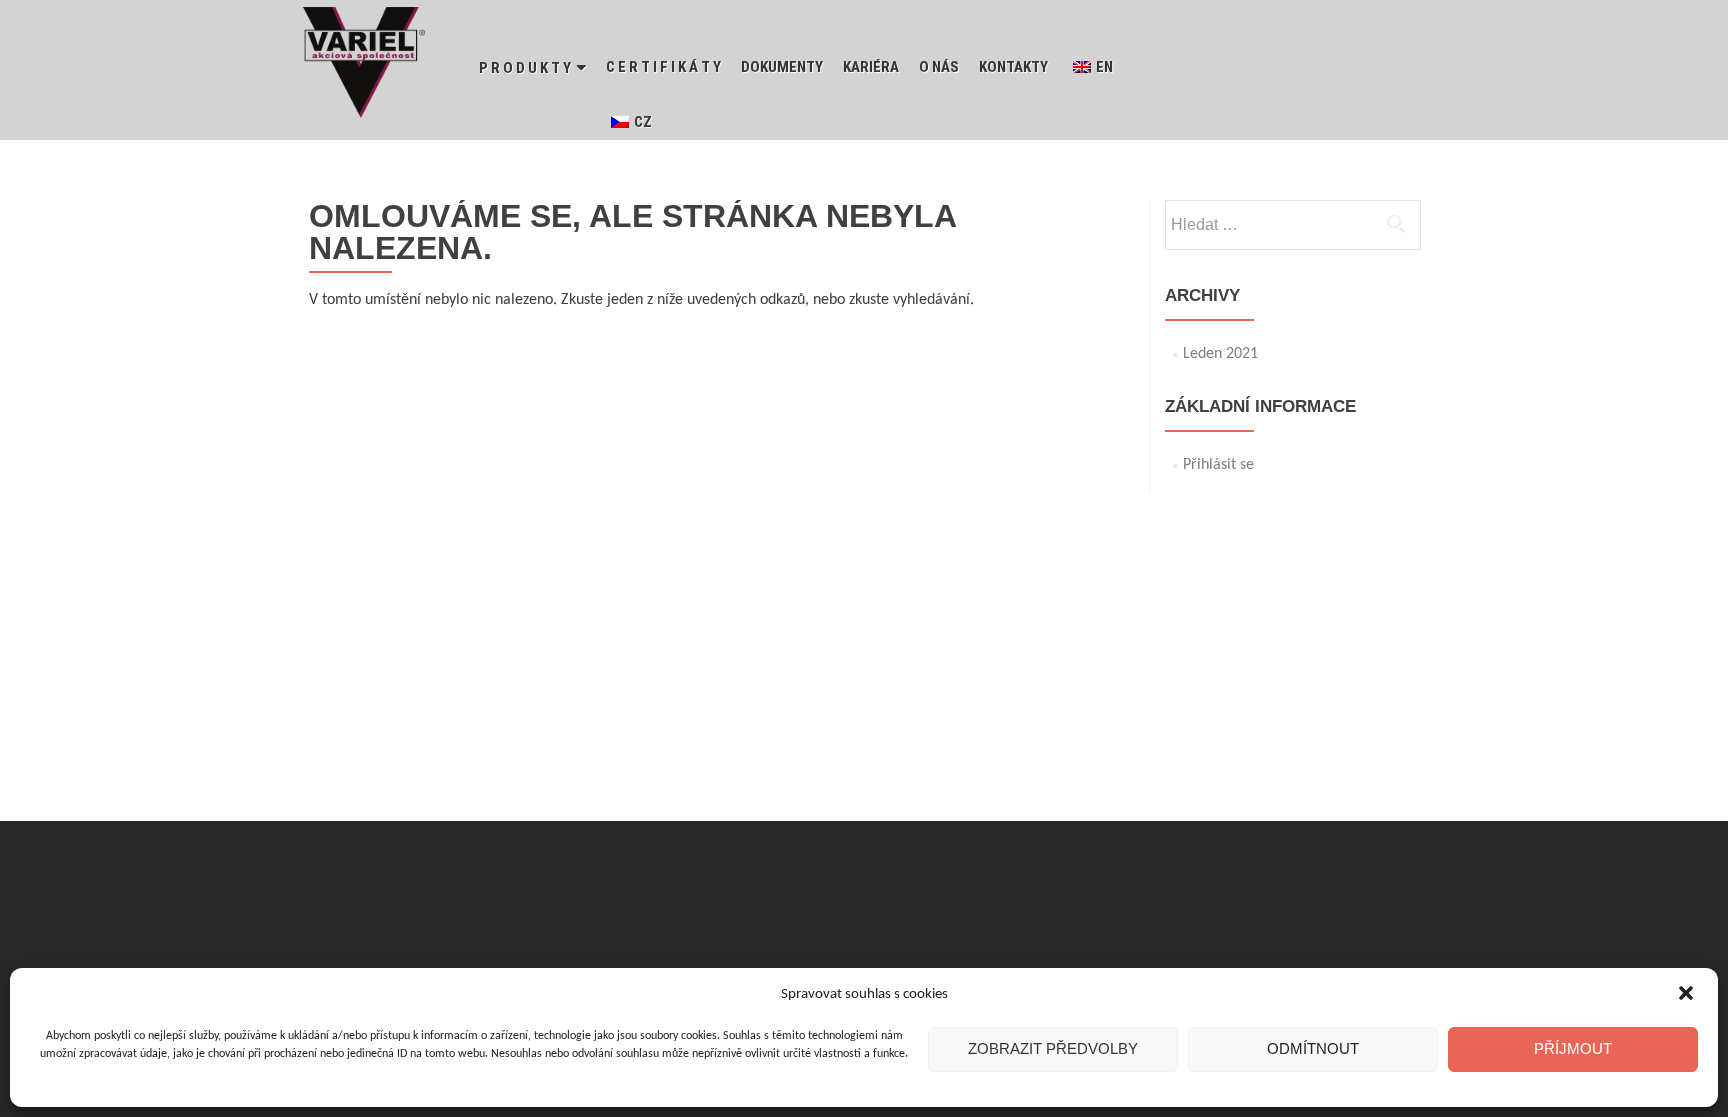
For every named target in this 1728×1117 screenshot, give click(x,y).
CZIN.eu (583, 881)
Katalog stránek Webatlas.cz (903, 881)
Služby (782, 881)
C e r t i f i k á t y (663, 67)
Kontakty (1013, 67)
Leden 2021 (1220, 354)
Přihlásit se (1218, 465)
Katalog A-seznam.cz (685, 881)
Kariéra (871, 67)
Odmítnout (1313, 1048)
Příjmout (1573, 1048)
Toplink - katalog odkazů (1082, 881)
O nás (939, 67)
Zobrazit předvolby (1053, 1048)
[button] (1686, 995)
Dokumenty (782, 67)
